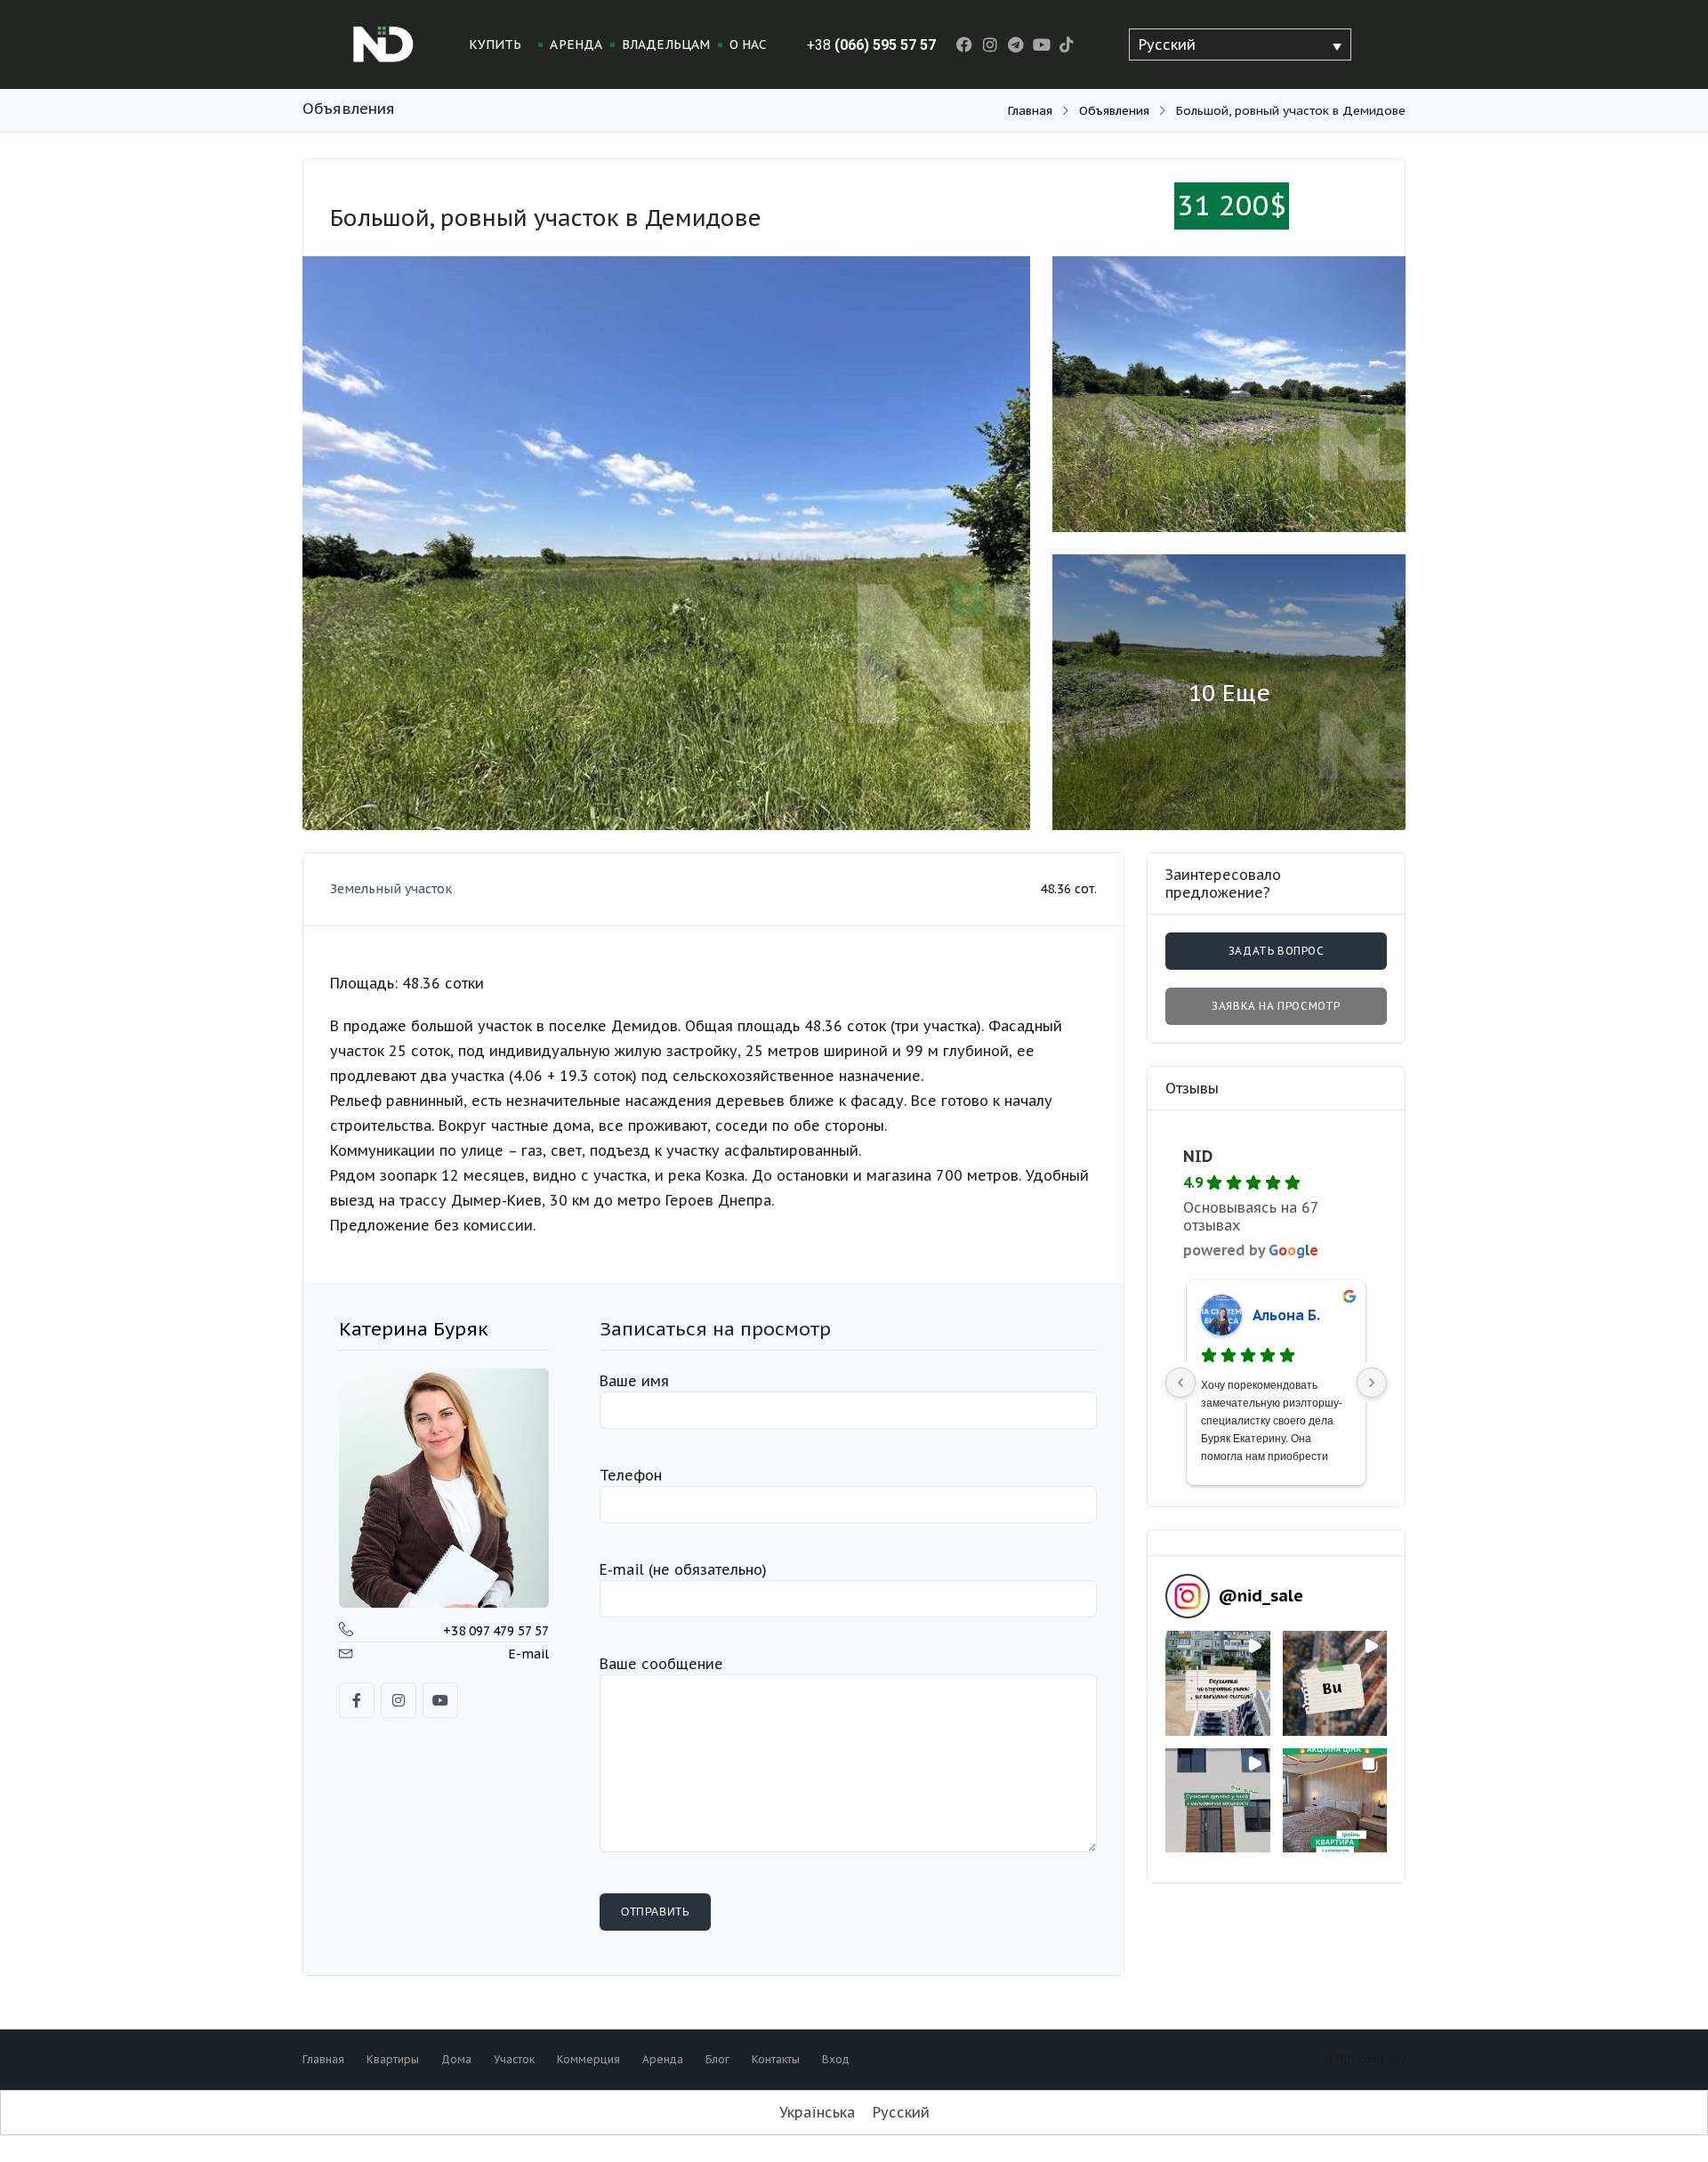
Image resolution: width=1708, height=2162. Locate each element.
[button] (1218, 1683)
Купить (495, 44)
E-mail (528, 1654)
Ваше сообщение (661, 1664)
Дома (456, 2059)
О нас (749, 44)
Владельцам (666, 44)
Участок (514, 2059)
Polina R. (1282, 1315)
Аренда (576, 44)
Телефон (631, 1475)
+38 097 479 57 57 (496, 1631)
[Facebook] (965, 45)
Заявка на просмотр (1276, 1006)
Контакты (776, 2059)
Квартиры (393, 2059)
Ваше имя (634, 1381)
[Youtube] (1041, 45)
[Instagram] (991, 45)
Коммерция (588, 2059)
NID (1198, 1156)
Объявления (1114, 110)
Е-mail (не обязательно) (683, 1569)
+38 (871, 45)
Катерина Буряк (414, 1329)
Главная (1030, 110)
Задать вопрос (1276, 951)
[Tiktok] (1067, 45)
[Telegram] (1015, 45)
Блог (717, 2059)
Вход (836, 2059)
